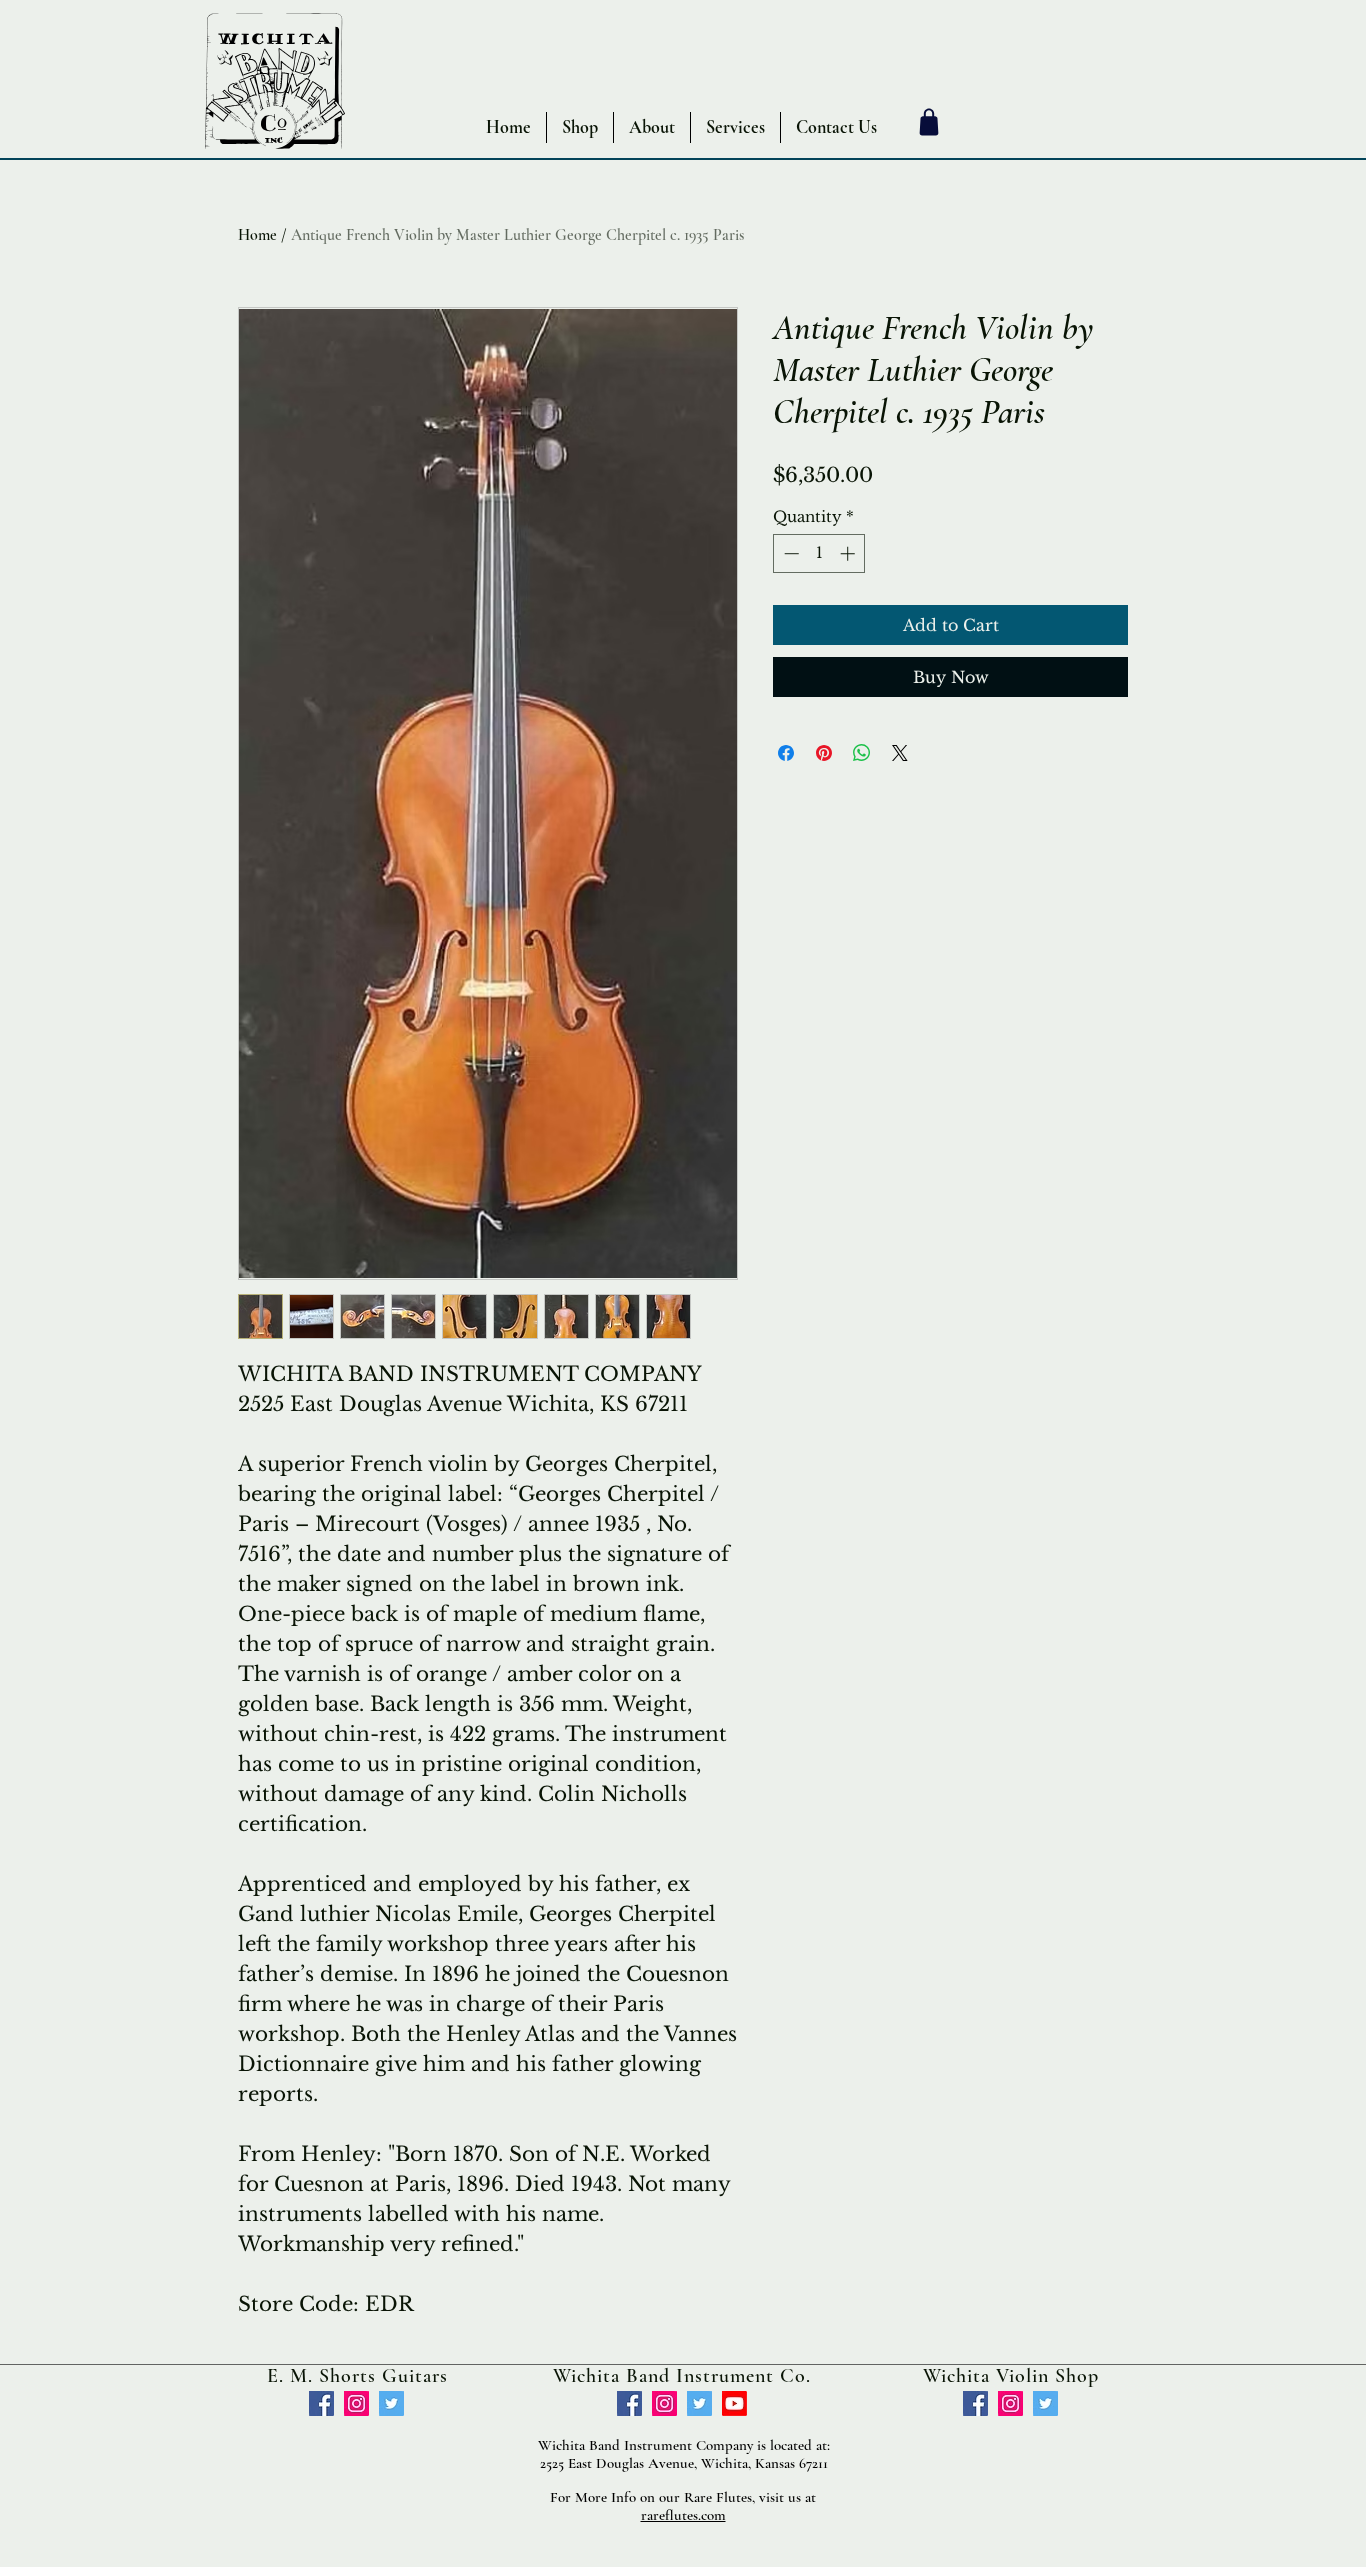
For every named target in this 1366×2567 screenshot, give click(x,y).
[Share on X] (900, 753)
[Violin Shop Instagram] (1010, 2403)
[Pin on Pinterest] (824, 753)
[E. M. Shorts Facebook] (321, 2403)
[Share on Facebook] (786, 753)
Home (257, 235)
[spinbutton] (819, 553)
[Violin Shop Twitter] (1045, 2403)
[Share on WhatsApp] (862, 753)
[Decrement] (789, 553)
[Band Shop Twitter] (699, 2403)
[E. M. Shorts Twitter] (391, 2403)
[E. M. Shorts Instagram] (356, 2403)
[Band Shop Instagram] (664, 2403)
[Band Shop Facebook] (629, 2403)
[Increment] (849, 553)
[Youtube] (734, 2403)
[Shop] (929, 121)
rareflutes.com (683, 2515)
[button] (580, 127)
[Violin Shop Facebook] (975, 2403)
